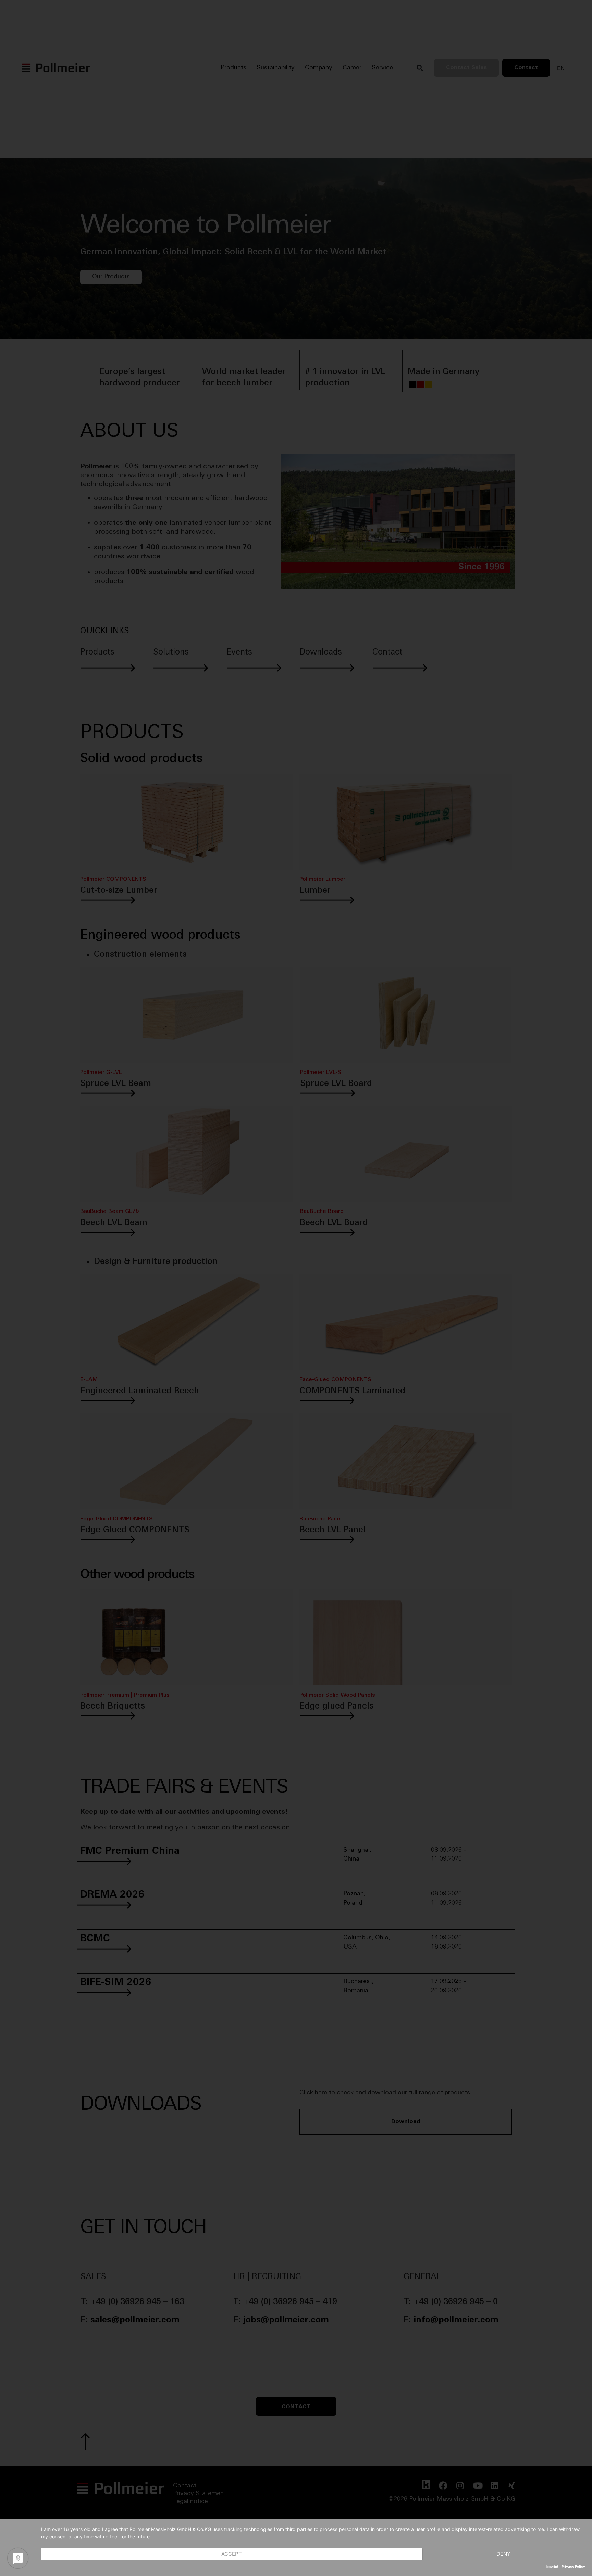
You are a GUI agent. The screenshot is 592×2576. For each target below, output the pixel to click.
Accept (232, 2554)
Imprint (552, 2566)
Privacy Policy (573, 2566)
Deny (503, 2554)
